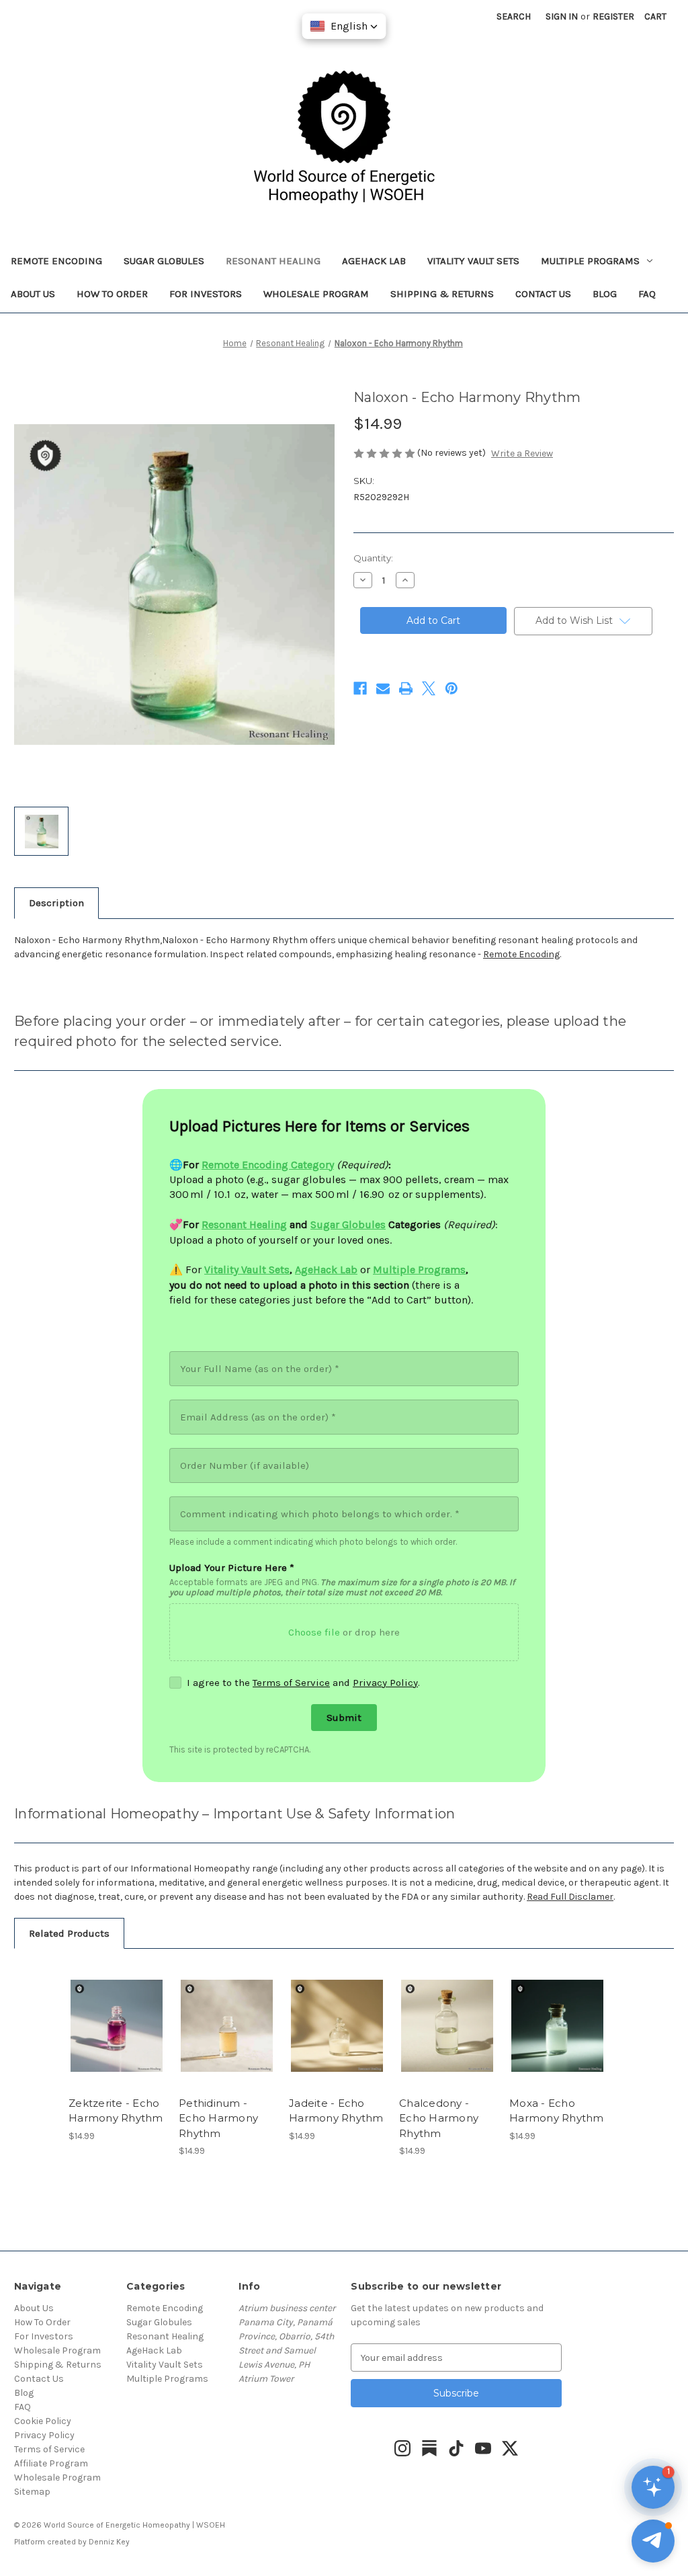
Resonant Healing (273, 261)
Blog (605, 294)
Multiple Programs (590, 261)
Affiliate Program (51, 2463)
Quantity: (373, 558)
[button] (653, 2541)
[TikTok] (456, 2448)
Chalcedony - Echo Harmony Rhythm (439, 2118)
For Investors (206, 294)
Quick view (116, 2014)
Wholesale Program (316, 294)
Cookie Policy (43, 2421)
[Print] (406, 688)
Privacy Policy (385, 1683)
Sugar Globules (164, 261)
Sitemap (32, 2492)
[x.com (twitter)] (510, 2448)
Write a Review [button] (522, 453)
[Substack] (429, 2448)
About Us (33, 294)
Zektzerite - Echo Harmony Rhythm (116, 2111)
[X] (429, 688)
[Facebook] (360, 688)
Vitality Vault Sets (473, 261)
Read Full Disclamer (570, 1897)
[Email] (383, 688)
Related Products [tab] (69, 1933)
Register (613, 16)
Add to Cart (117, 2038)
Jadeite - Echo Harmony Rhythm (336, 2111)
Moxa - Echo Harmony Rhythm (557, 2111)
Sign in (562, 16)
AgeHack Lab (374, 261)
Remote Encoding (56, 261)
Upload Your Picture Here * (232, 1568)
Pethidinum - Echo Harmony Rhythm (218, 2118)
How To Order (112, 294)
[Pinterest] (451, 688)
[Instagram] (402, 2448)
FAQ (647, 294)
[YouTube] (483, 2448)
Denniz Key (109, 2542)
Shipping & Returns (442, 294)
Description (56, 903)
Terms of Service (291, 1683)
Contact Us (543, 294)
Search (514, 16)
